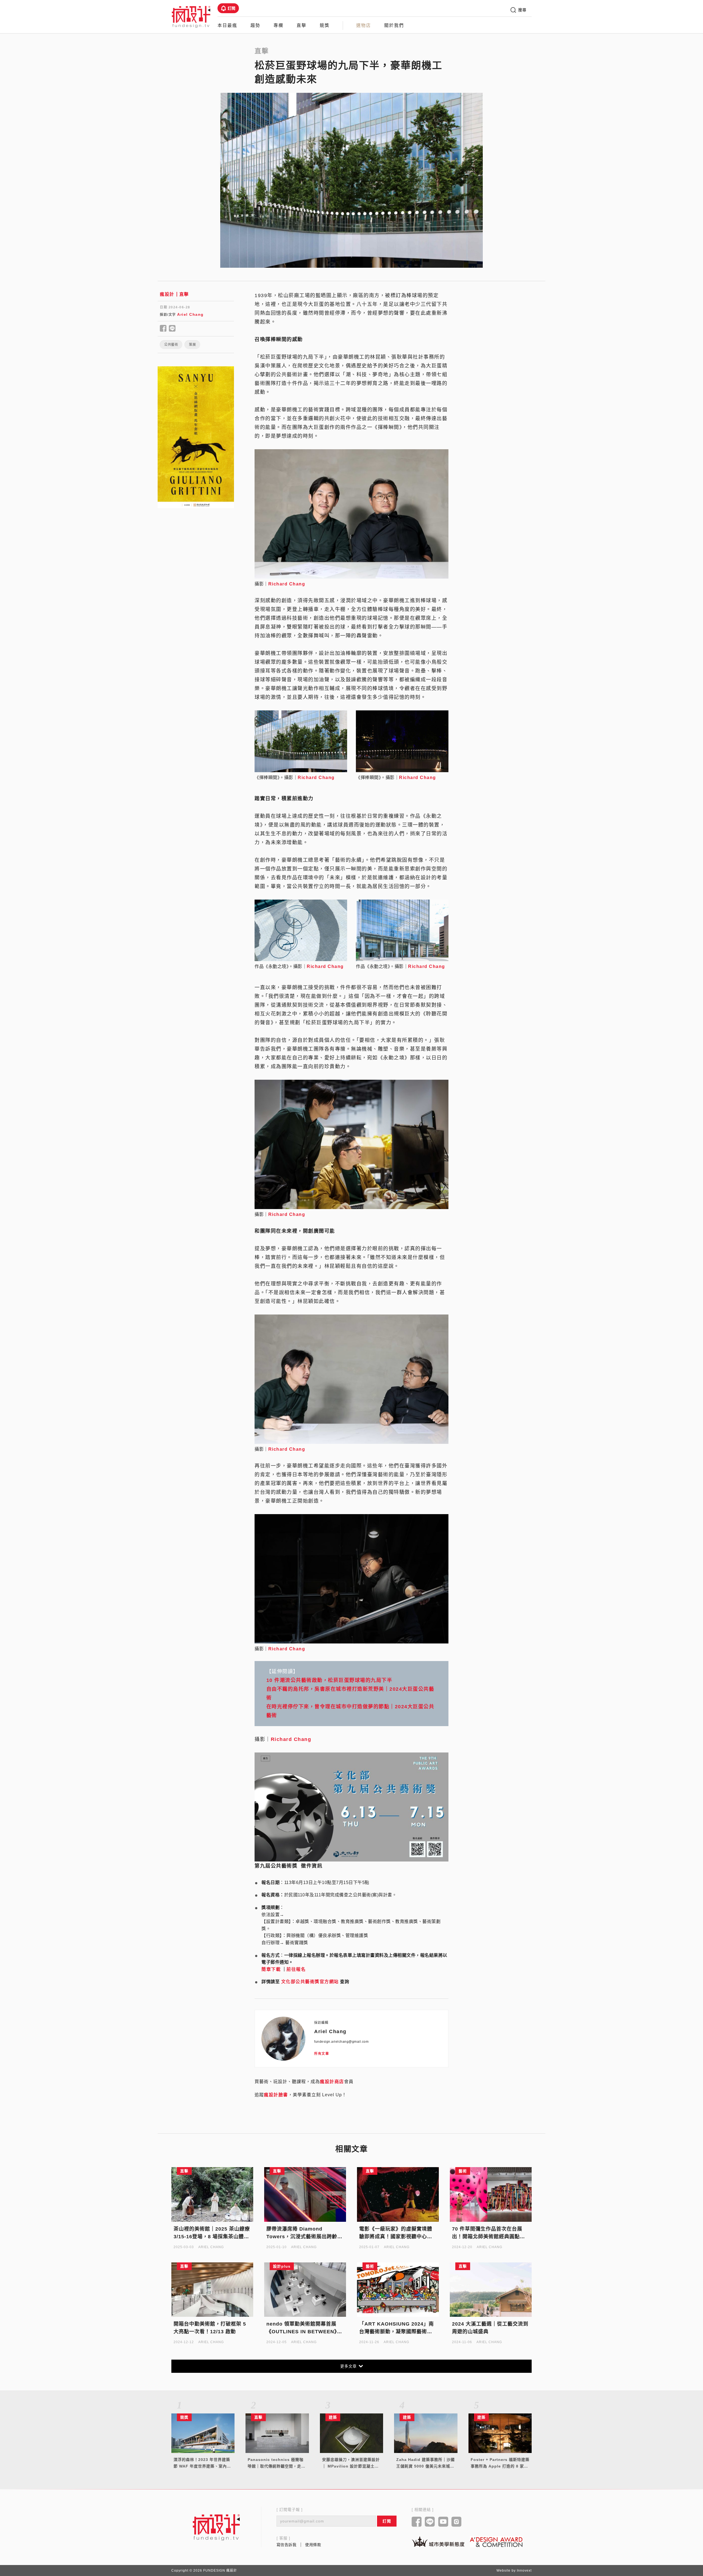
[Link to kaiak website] (438, 2542)
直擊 (302, 25)
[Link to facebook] (417, 2522)
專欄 (278, 25)
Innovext (524, 2571)
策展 (192, 345)
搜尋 (522, 10)
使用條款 (313, 2545)
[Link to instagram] (457, 2522)
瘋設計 (167, 294)
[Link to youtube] (443, 2522)
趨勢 (255, 25)
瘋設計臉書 (276, 2095)
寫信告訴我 (287, 2545)
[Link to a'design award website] (496, 2542)
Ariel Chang (190, 314)
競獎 (325, 25)
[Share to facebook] (163, 329)
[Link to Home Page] (191, 16)
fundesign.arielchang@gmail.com (341, 2042)
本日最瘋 (227, 25)
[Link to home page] (216, 2527)
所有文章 (322, 2054)
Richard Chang (287, 584)
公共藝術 (171, 345)
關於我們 (394, 25)
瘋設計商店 (332, 2082)
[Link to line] (430, 2522)
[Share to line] (172, 329)
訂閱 (232, 8)
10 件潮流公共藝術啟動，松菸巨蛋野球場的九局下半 (329, 1680)
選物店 (364, 25)
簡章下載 (271, 1969)
